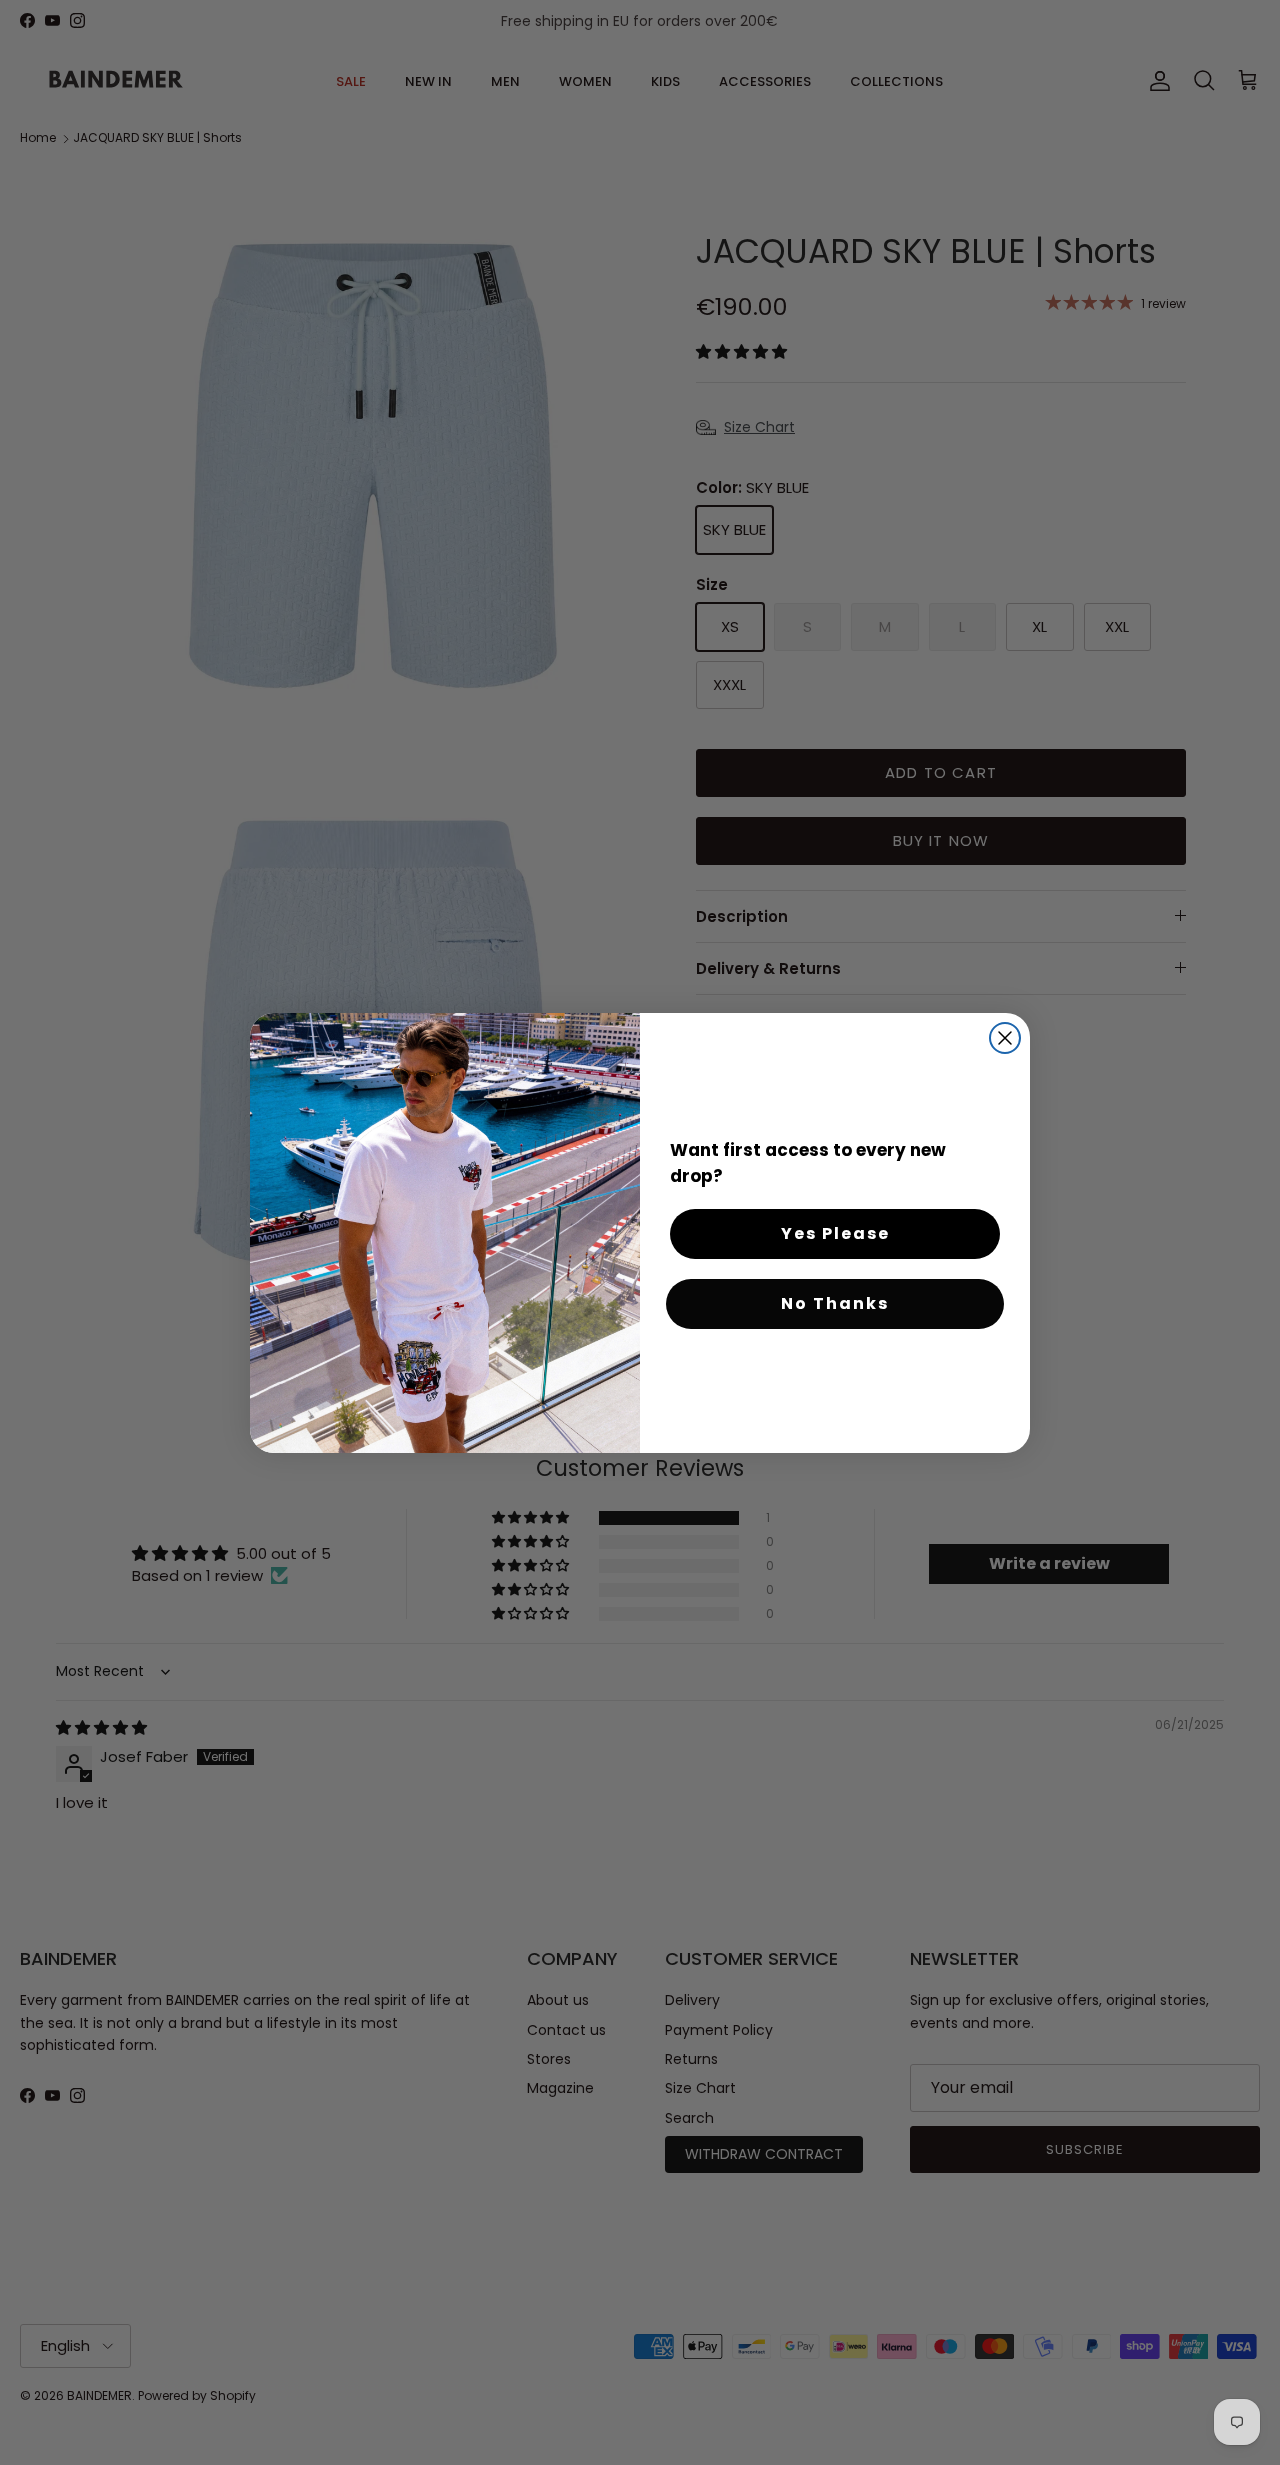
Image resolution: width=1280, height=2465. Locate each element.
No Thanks (835, 1303)
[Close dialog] (1005, 1038)
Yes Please (835, 1233)
